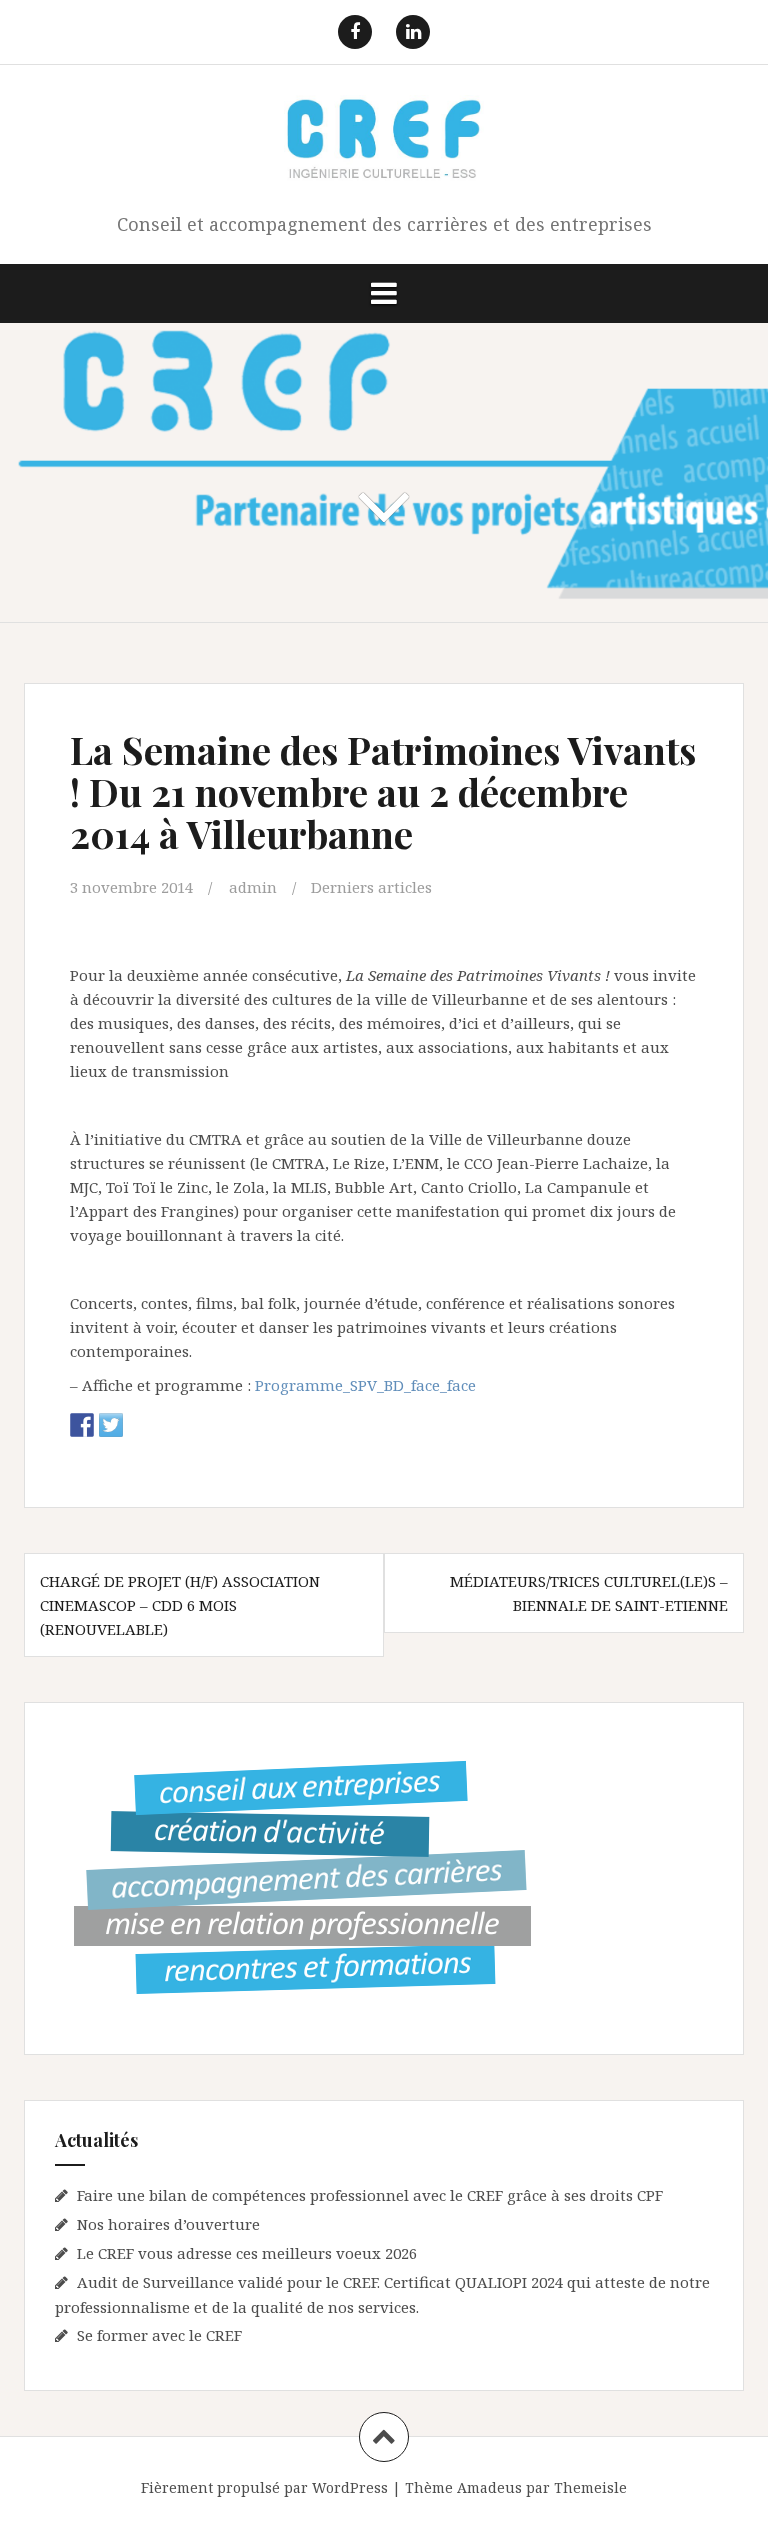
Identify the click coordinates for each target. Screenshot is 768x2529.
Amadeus (489, 2487)
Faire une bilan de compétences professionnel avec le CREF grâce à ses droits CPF (370, 2195)
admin (253, 887)
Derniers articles (371, 887)
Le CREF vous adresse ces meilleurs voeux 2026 (247, 2253)
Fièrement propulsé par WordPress (264, 2487)
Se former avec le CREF (159, 2335)
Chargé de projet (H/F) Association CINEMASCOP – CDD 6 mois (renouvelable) (180, 1605)
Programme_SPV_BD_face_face (365, 1385)
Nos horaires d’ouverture (168, 2224)
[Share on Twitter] (111, 1425)
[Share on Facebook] (82, 1425)
